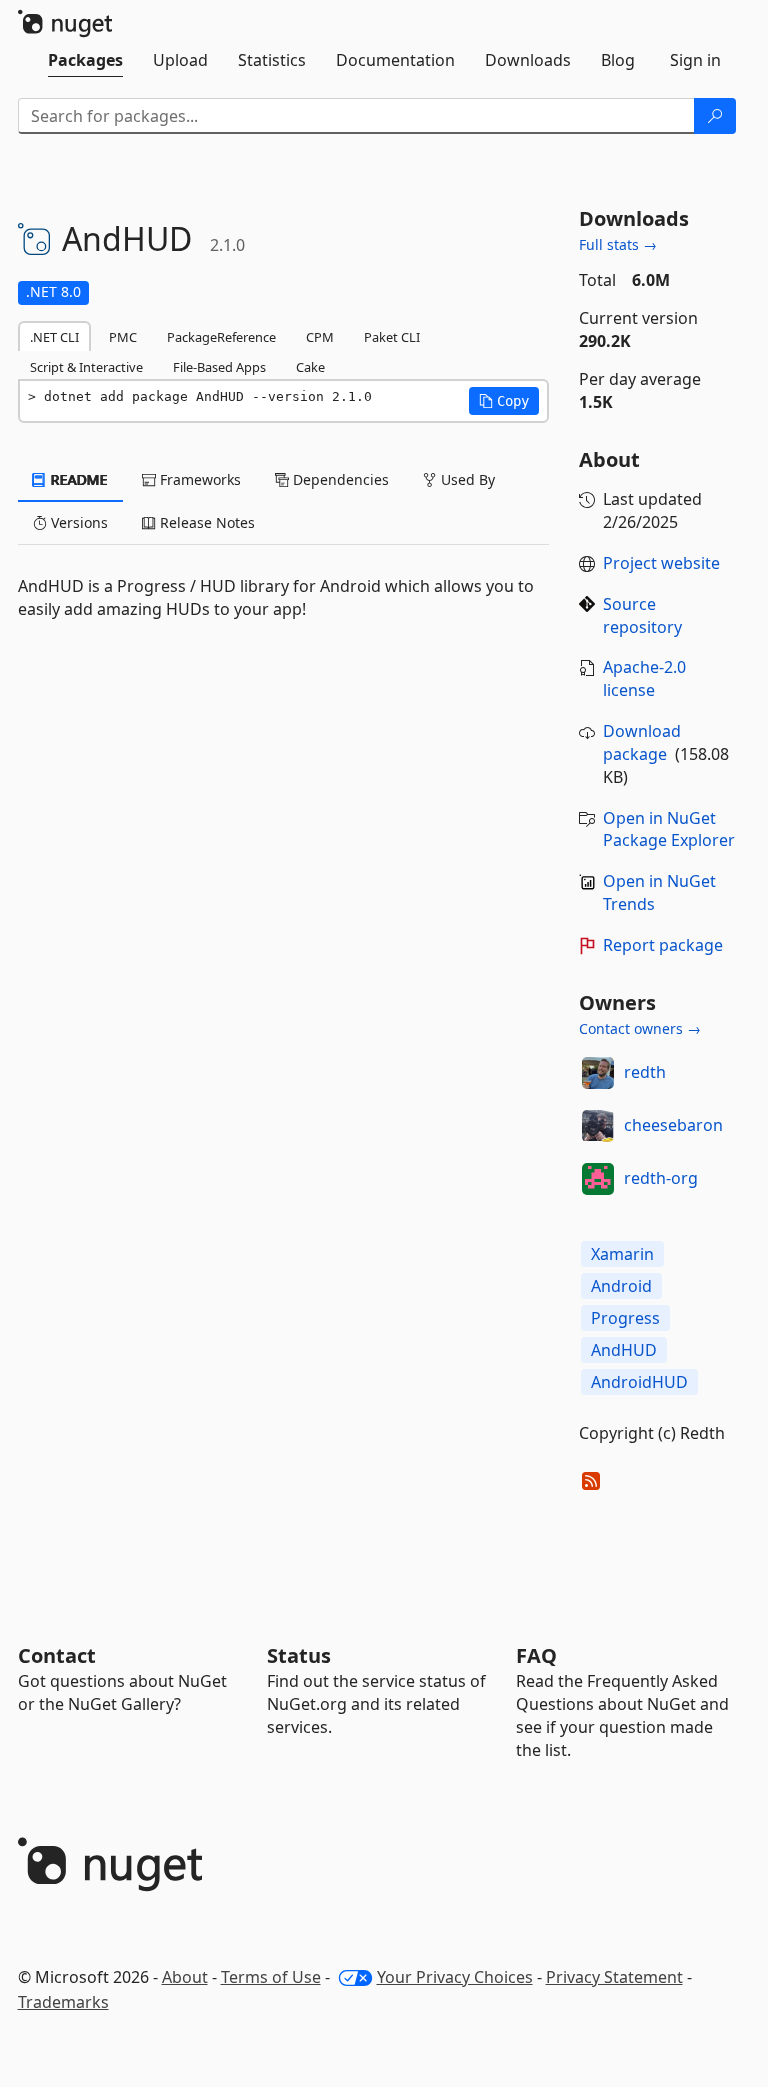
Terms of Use (271, 1977)
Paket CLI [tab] (392, 337)
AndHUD (624, 1350)
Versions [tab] (77, 522)
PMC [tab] (123, 337)
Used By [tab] (466, 479)
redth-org (661, 1178)
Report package (663, 945)
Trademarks (63, 2002)
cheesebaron (673, 1125)
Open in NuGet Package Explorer (669, 829)
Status (299, 1655)
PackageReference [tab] (221, 337)
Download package (642, 742)
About (185, 1977)
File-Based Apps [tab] (219, 367)
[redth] (598, 1073)
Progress (625, 1318)
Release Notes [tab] (205, 522)
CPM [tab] (320, 337)
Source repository (642, 615)
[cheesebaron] (598, 1126)
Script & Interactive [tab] (86, 367)
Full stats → (618, 244)
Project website (661, 563)
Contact (57, 1655)
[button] (504, 401)
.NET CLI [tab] (54, 337)
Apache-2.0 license (644, 678)
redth (645, 1072)
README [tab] (77, 479)
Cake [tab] (310, 367)
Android (621, 1286)
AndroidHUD (639, 1382)
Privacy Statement (614, 1977)
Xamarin (622, 1254)
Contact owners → (640, 1028)
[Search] (715, 116)
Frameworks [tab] (198, 479)
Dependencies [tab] (339, 479)
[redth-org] (598, 1179)
